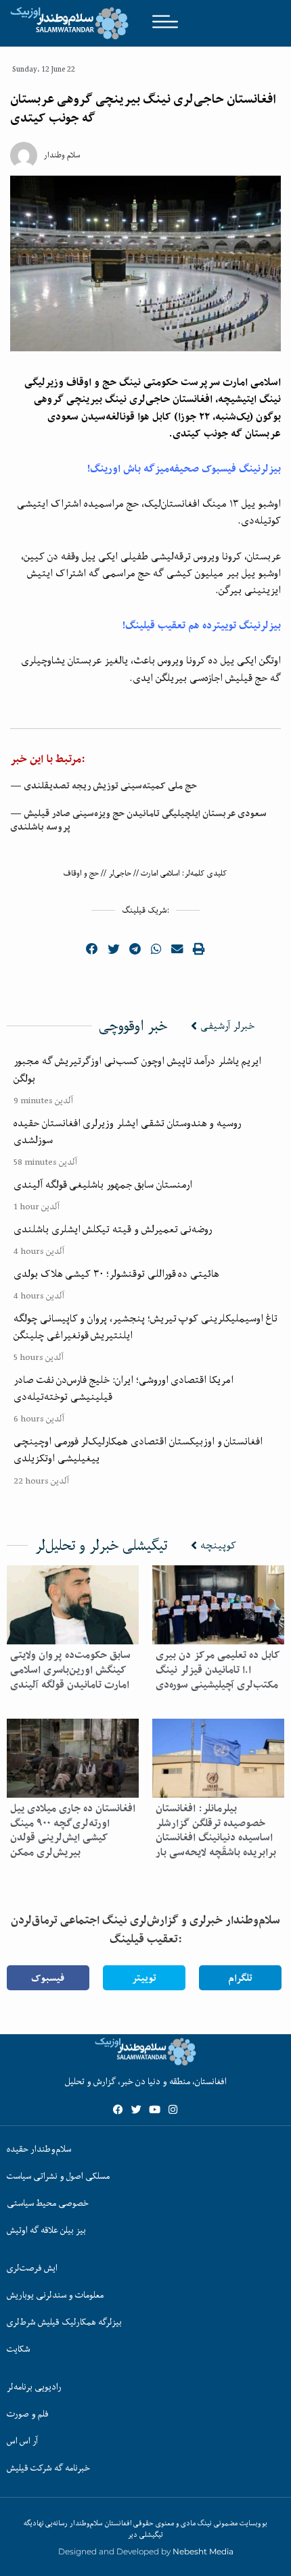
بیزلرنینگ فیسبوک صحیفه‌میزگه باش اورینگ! (184, 469)
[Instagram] (173, 2110)
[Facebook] (118, 2110)
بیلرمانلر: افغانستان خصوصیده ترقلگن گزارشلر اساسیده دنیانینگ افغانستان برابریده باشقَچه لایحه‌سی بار (216, 1830)
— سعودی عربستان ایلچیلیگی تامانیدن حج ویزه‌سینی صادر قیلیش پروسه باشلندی (138, 820)
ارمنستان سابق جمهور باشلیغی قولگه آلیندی (103, 1184)
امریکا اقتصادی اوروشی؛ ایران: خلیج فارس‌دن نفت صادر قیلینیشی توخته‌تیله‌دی (124, 1388)
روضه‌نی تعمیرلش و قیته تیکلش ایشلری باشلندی (113, 1229)
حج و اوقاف (81, 873)
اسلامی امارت (160, 873)
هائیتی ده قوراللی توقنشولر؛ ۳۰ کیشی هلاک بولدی (116, 1273)
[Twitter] (136, 2110)
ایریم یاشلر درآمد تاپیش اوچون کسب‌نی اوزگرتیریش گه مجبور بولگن (137, 1069)
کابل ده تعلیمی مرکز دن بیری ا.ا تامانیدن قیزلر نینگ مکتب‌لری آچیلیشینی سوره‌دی (218, 1669)
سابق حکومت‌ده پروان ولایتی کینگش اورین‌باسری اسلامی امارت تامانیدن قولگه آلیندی (70, 1669)
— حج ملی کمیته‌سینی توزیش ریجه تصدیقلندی (104, 786)
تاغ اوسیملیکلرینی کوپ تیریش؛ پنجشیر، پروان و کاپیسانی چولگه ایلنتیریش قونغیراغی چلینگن (145, 1327)
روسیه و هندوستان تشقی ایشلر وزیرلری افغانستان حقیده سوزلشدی (127, 1131)
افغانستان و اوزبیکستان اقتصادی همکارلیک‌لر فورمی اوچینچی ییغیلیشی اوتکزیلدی (138, 1449)
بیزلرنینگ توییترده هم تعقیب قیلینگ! (202, 625)
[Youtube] (155, 2110)
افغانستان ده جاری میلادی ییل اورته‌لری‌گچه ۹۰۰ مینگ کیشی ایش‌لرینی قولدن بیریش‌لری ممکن (73, 1830)
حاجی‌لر (120, 873)
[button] (93, 949)
